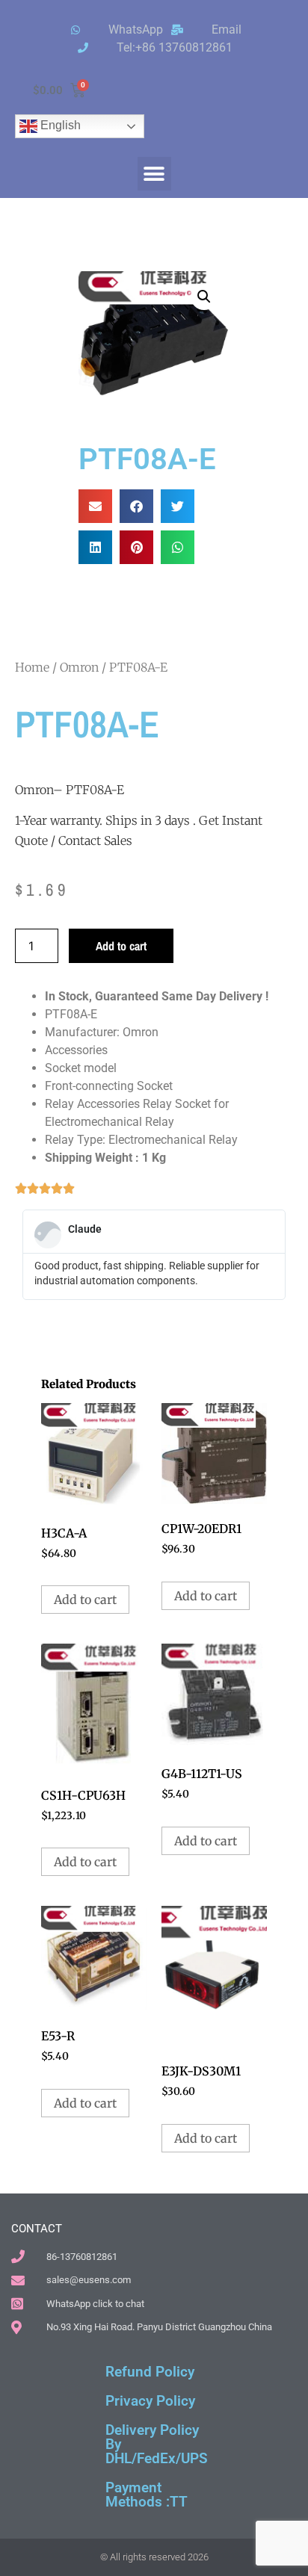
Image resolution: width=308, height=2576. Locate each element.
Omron (79, 667)
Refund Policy (150, 2372)
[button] (154, 174)
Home (32, 667)
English (59, 125)
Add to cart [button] (85, 1600)
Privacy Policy (150, 2401)
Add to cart (121, 946)
